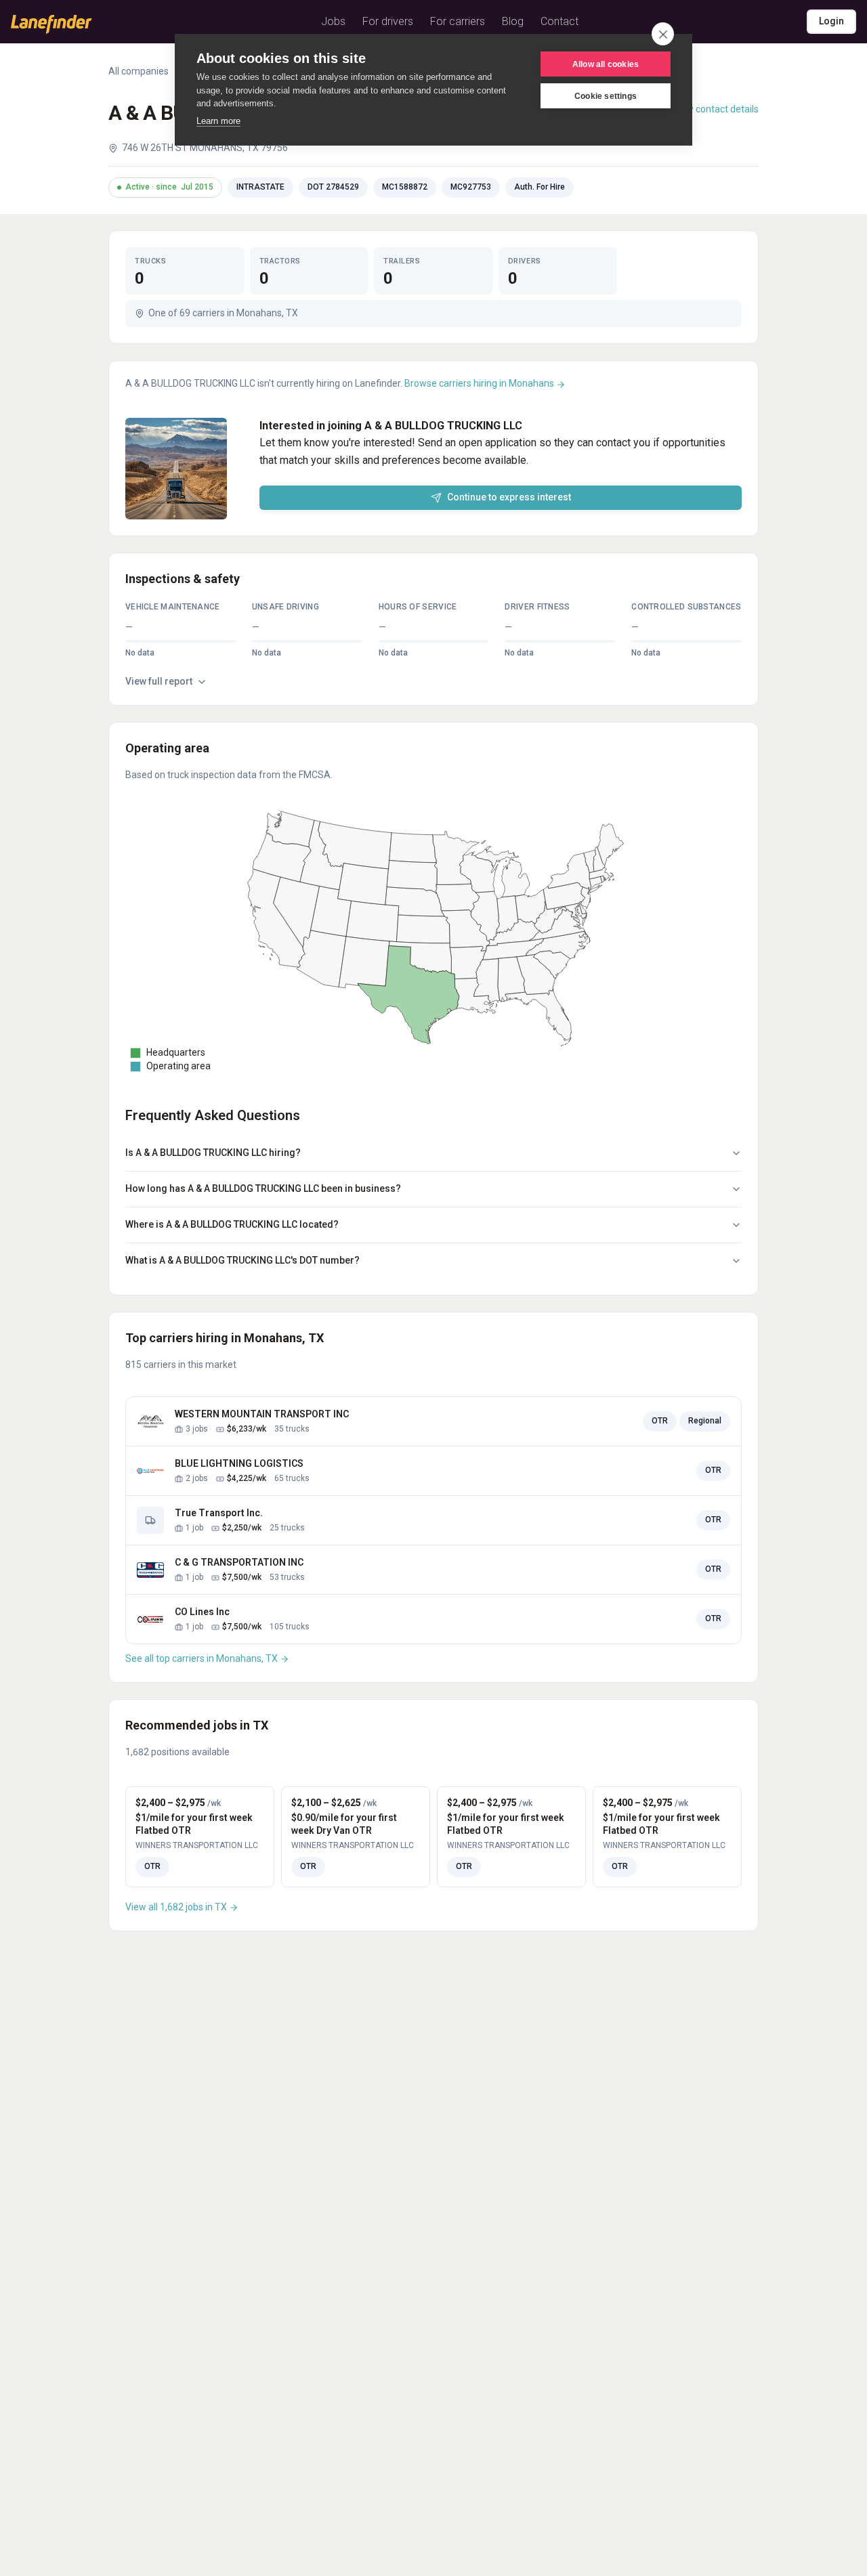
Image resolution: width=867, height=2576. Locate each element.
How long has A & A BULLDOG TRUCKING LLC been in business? (263, 1188)
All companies (139, 71)
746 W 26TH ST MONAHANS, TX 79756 (205, 148)
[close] (663, 34)
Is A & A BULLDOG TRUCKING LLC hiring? (213, 1153)
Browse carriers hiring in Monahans (480, 383)
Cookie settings (606, 96)
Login (831, 21)
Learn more (218, 121)
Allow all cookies (606, 64)
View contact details (716, 109)
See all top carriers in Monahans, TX (203, 1658)
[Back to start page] (51, 24)
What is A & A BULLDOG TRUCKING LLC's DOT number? (242, 1260)
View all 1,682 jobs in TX (177, 1907)
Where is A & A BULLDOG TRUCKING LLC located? (232, 1224)
